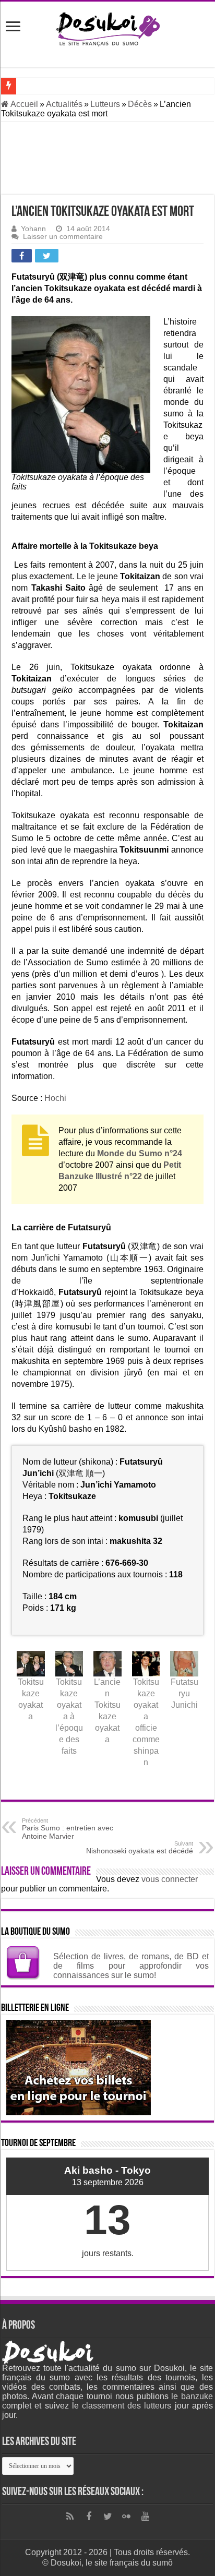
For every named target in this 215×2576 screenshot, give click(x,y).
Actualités (64, 104)
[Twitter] (107, 2517)
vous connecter (170, 1879)
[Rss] (70, 2517)
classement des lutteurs (127, 2406)
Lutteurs (105, 104)
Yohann (33, 229)
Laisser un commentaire (63, 237)
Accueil (23, 104)
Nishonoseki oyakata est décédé (140, 1848)
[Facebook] (89, 2517)
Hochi (55, 1098)
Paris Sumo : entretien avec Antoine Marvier (68, 1829)
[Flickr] (126, 2517)
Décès (140, 104)
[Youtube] (145, 2517)
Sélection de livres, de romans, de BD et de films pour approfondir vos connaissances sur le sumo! (131, 1966)
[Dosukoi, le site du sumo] (107, 27)
